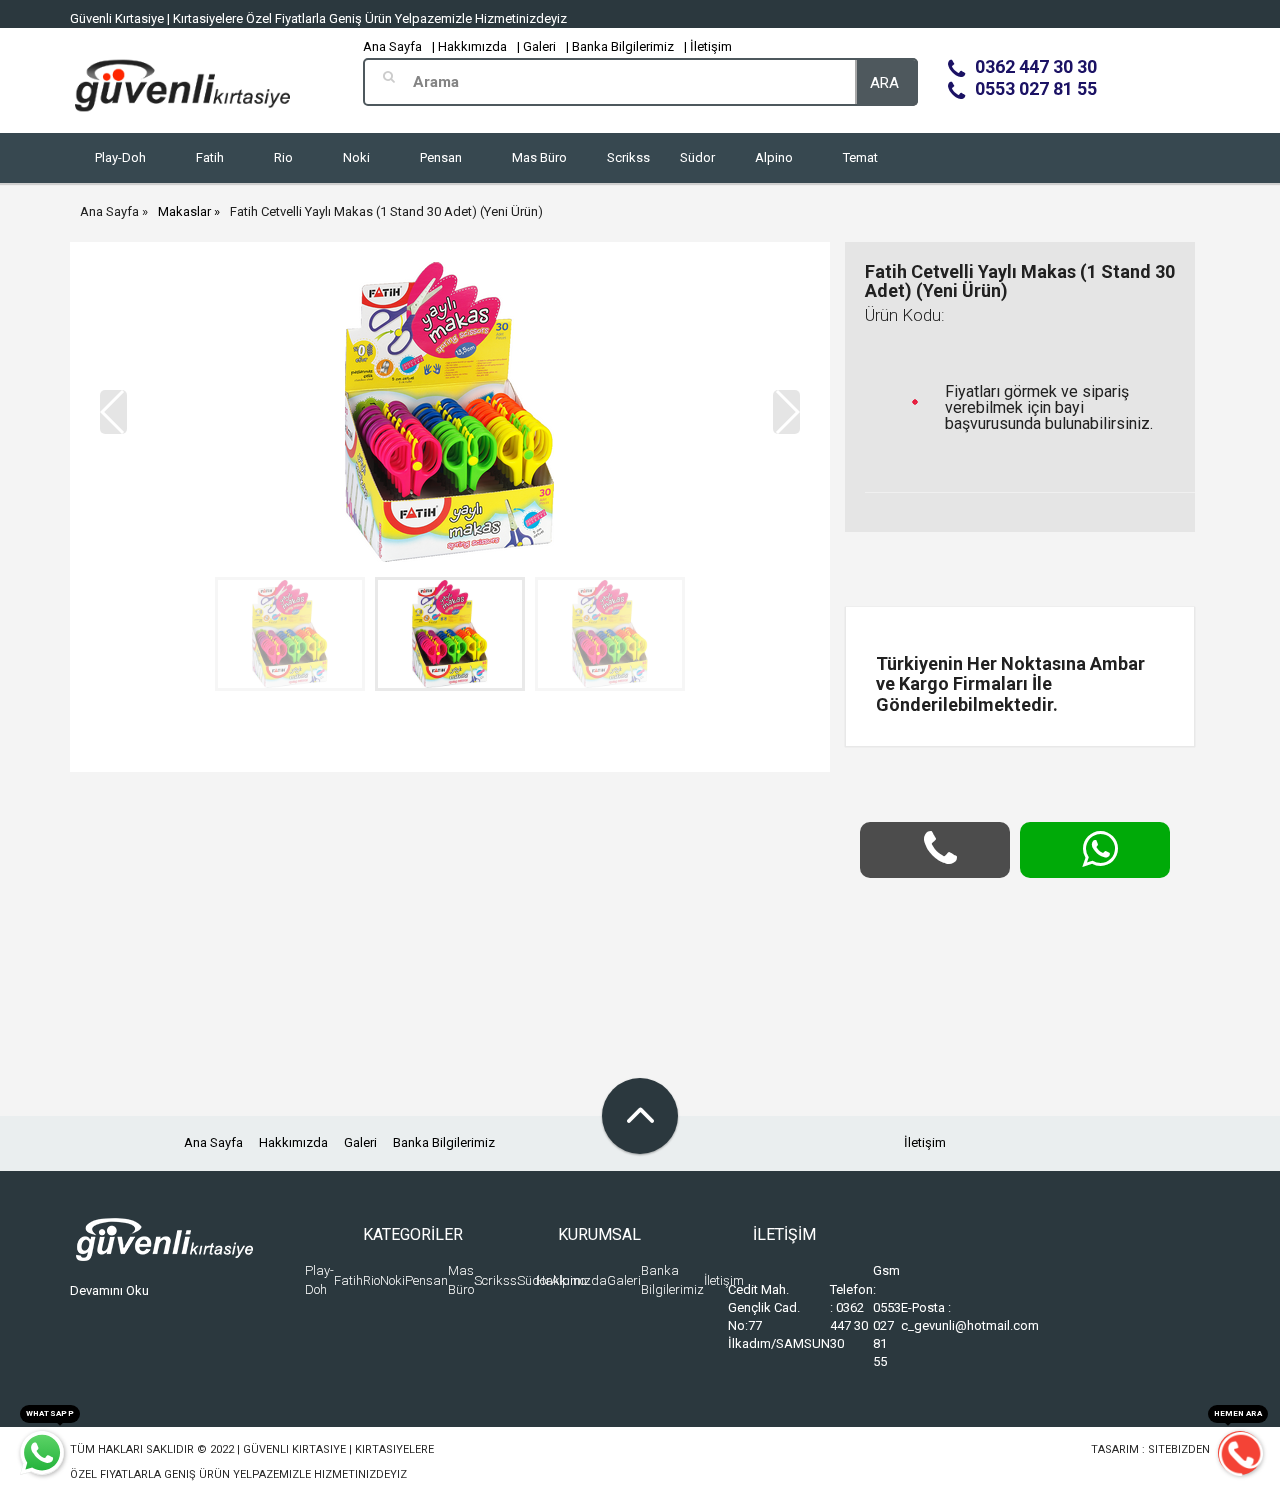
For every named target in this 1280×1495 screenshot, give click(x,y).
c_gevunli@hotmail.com (970, 1325)
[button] (786, 412)
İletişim (925, 1142)
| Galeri (536, 46)
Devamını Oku (109, 1290)
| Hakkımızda (469, 46)
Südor (697, 157)
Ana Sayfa (392, 46)
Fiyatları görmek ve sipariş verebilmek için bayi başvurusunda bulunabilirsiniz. (1049, 407)
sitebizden (1179, 1449)
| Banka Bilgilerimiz (620, 46)
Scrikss (628, 157)
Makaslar (184, 211)
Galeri (360, 1142)
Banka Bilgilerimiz (444, 1142)
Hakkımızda (293, 1142)
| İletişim (708, 46)
